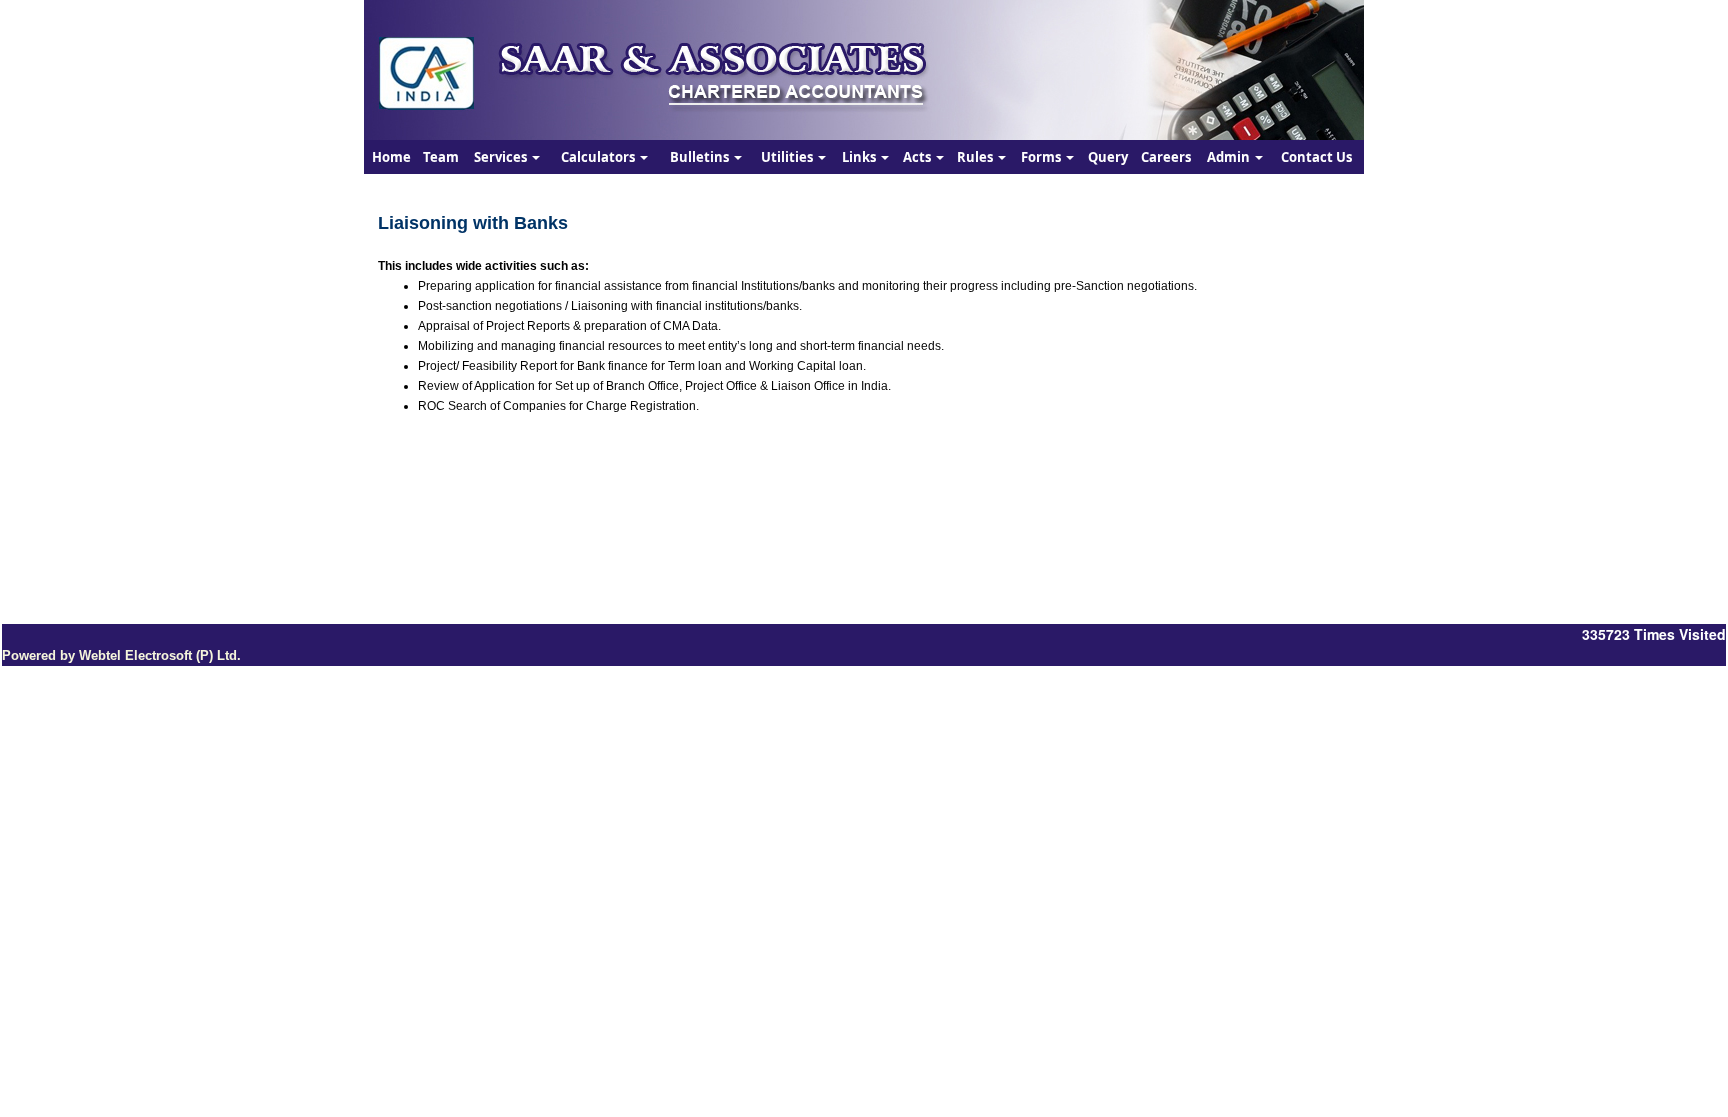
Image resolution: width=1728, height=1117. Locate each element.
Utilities (788, 157)
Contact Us (1316, 157)
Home (391, 157)
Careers (1166, 157)
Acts (918, 157)
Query (1108, 157)
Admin (1230, 157)
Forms (1042, 157)
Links (860, 157)
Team (441, 157)
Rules (976, 157)
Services (502, 157)
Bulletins (701, 157)
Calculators (599, 157)
